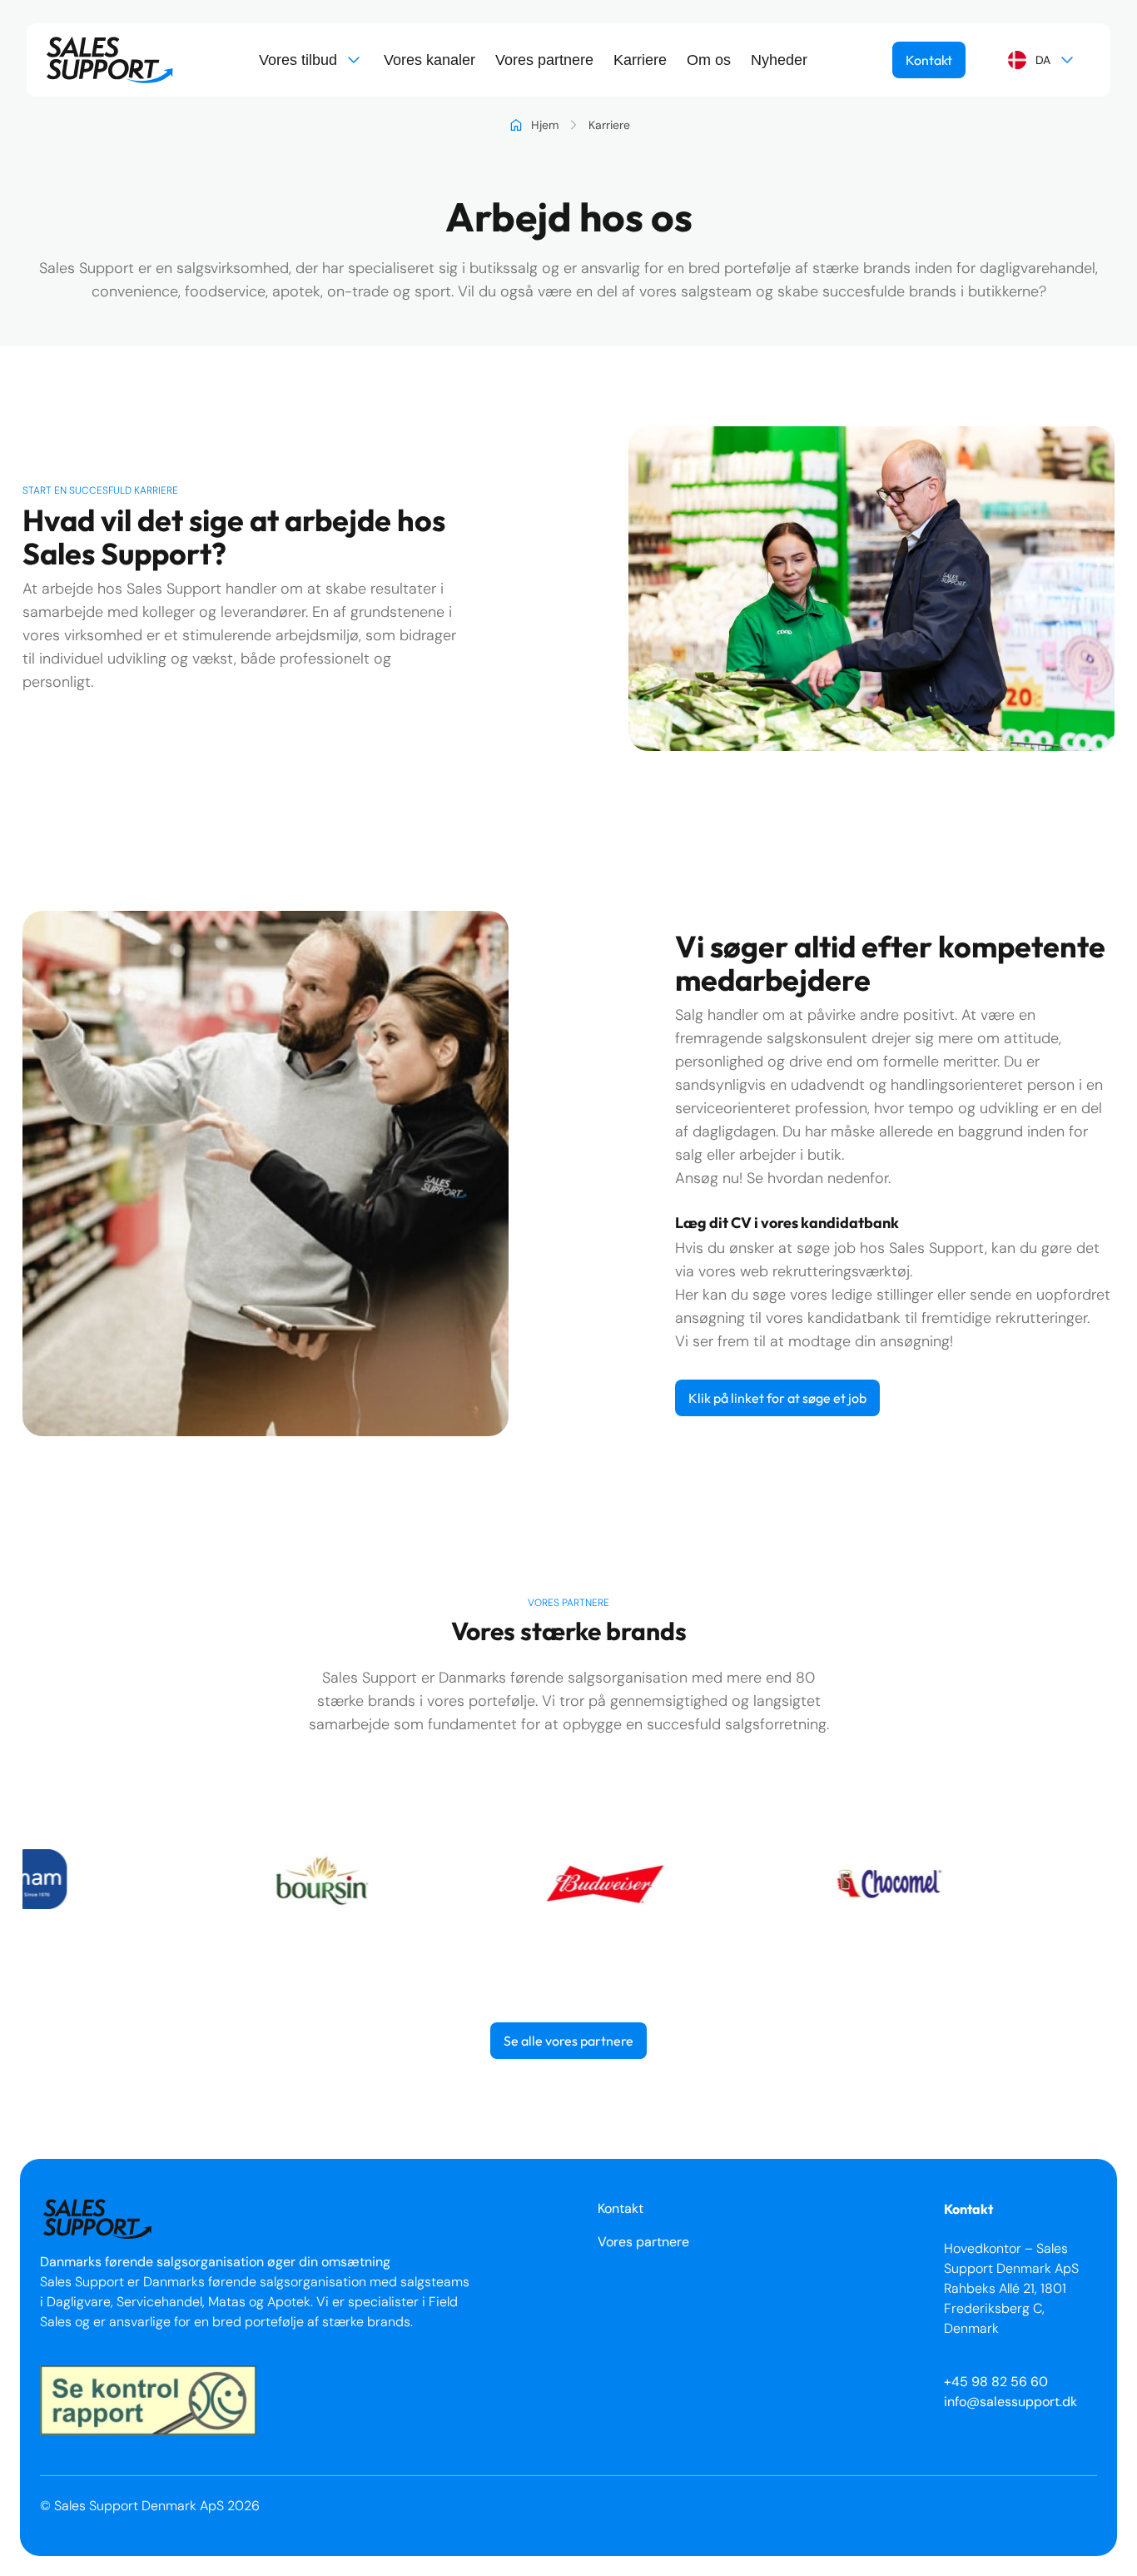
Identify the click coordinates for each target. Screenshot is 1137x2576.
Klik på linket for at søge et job (777, 1398)
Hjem (545, 125)
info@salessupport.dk (1010, 2402)
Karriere (640, 60)
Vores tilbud (298, 60)
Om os (709, 60)
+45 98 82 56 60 (996, 2382)
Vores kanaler (429, 60)
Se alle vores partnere (568, 2041)
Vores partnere (544, 60)
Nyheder (779, 60)
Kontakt (929, 60)
